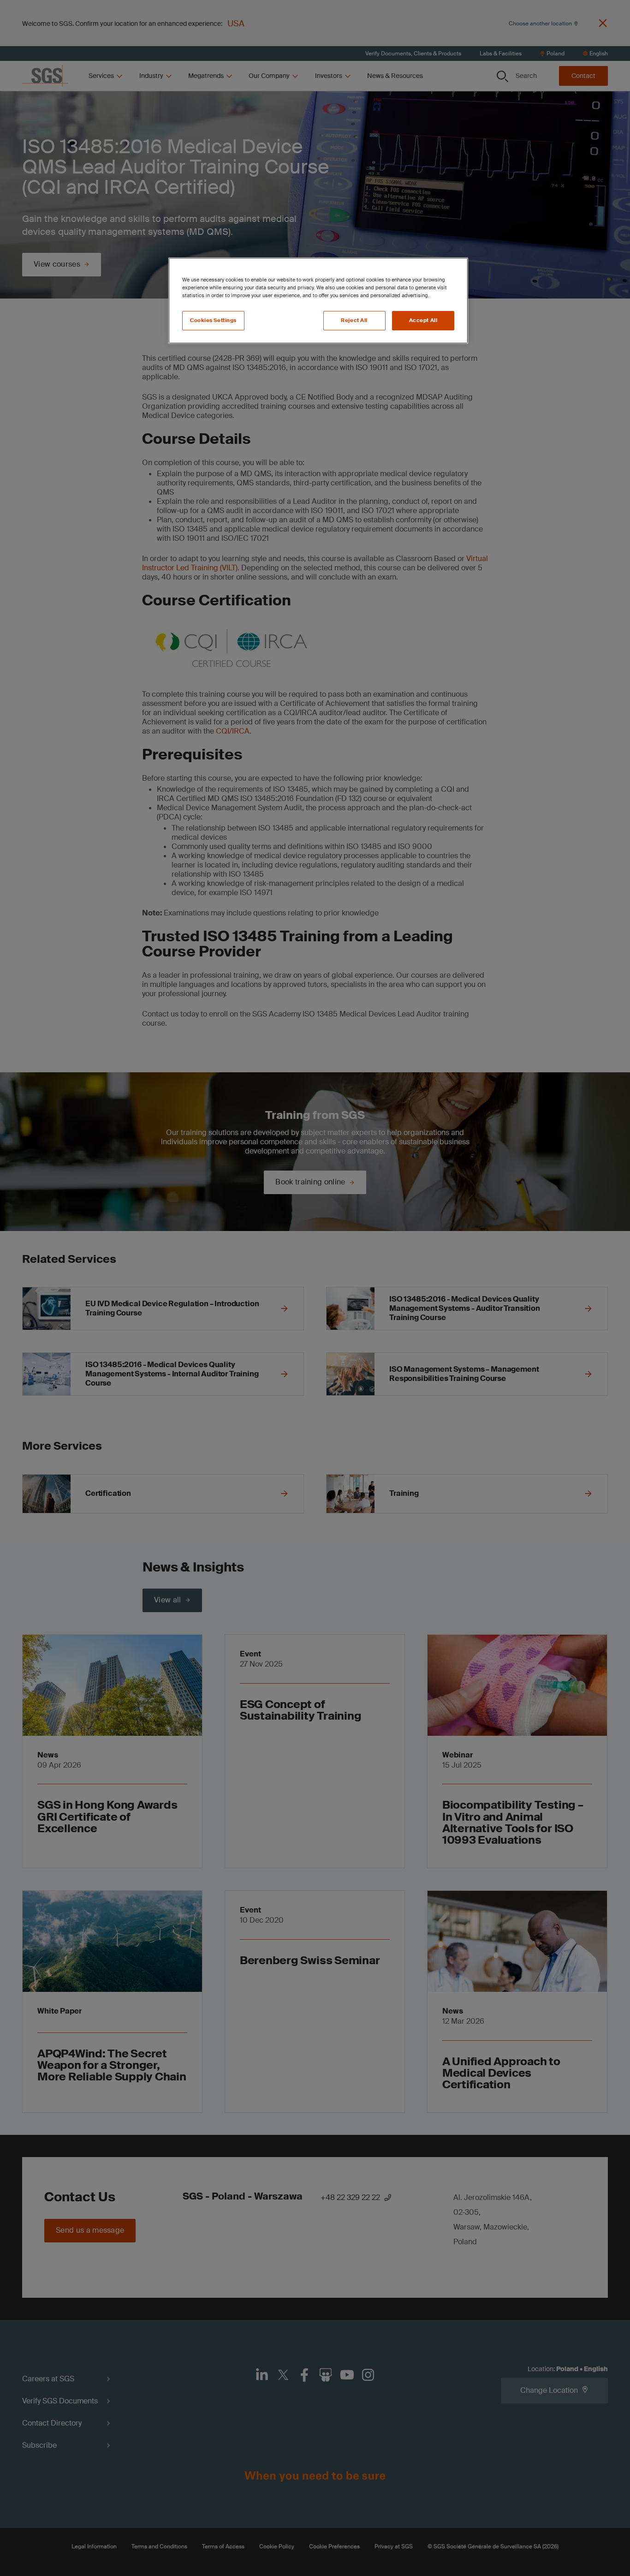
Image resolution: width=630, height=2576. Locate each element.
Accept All (423, 320)
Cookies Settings (213, 320)
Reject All (354, 320)
